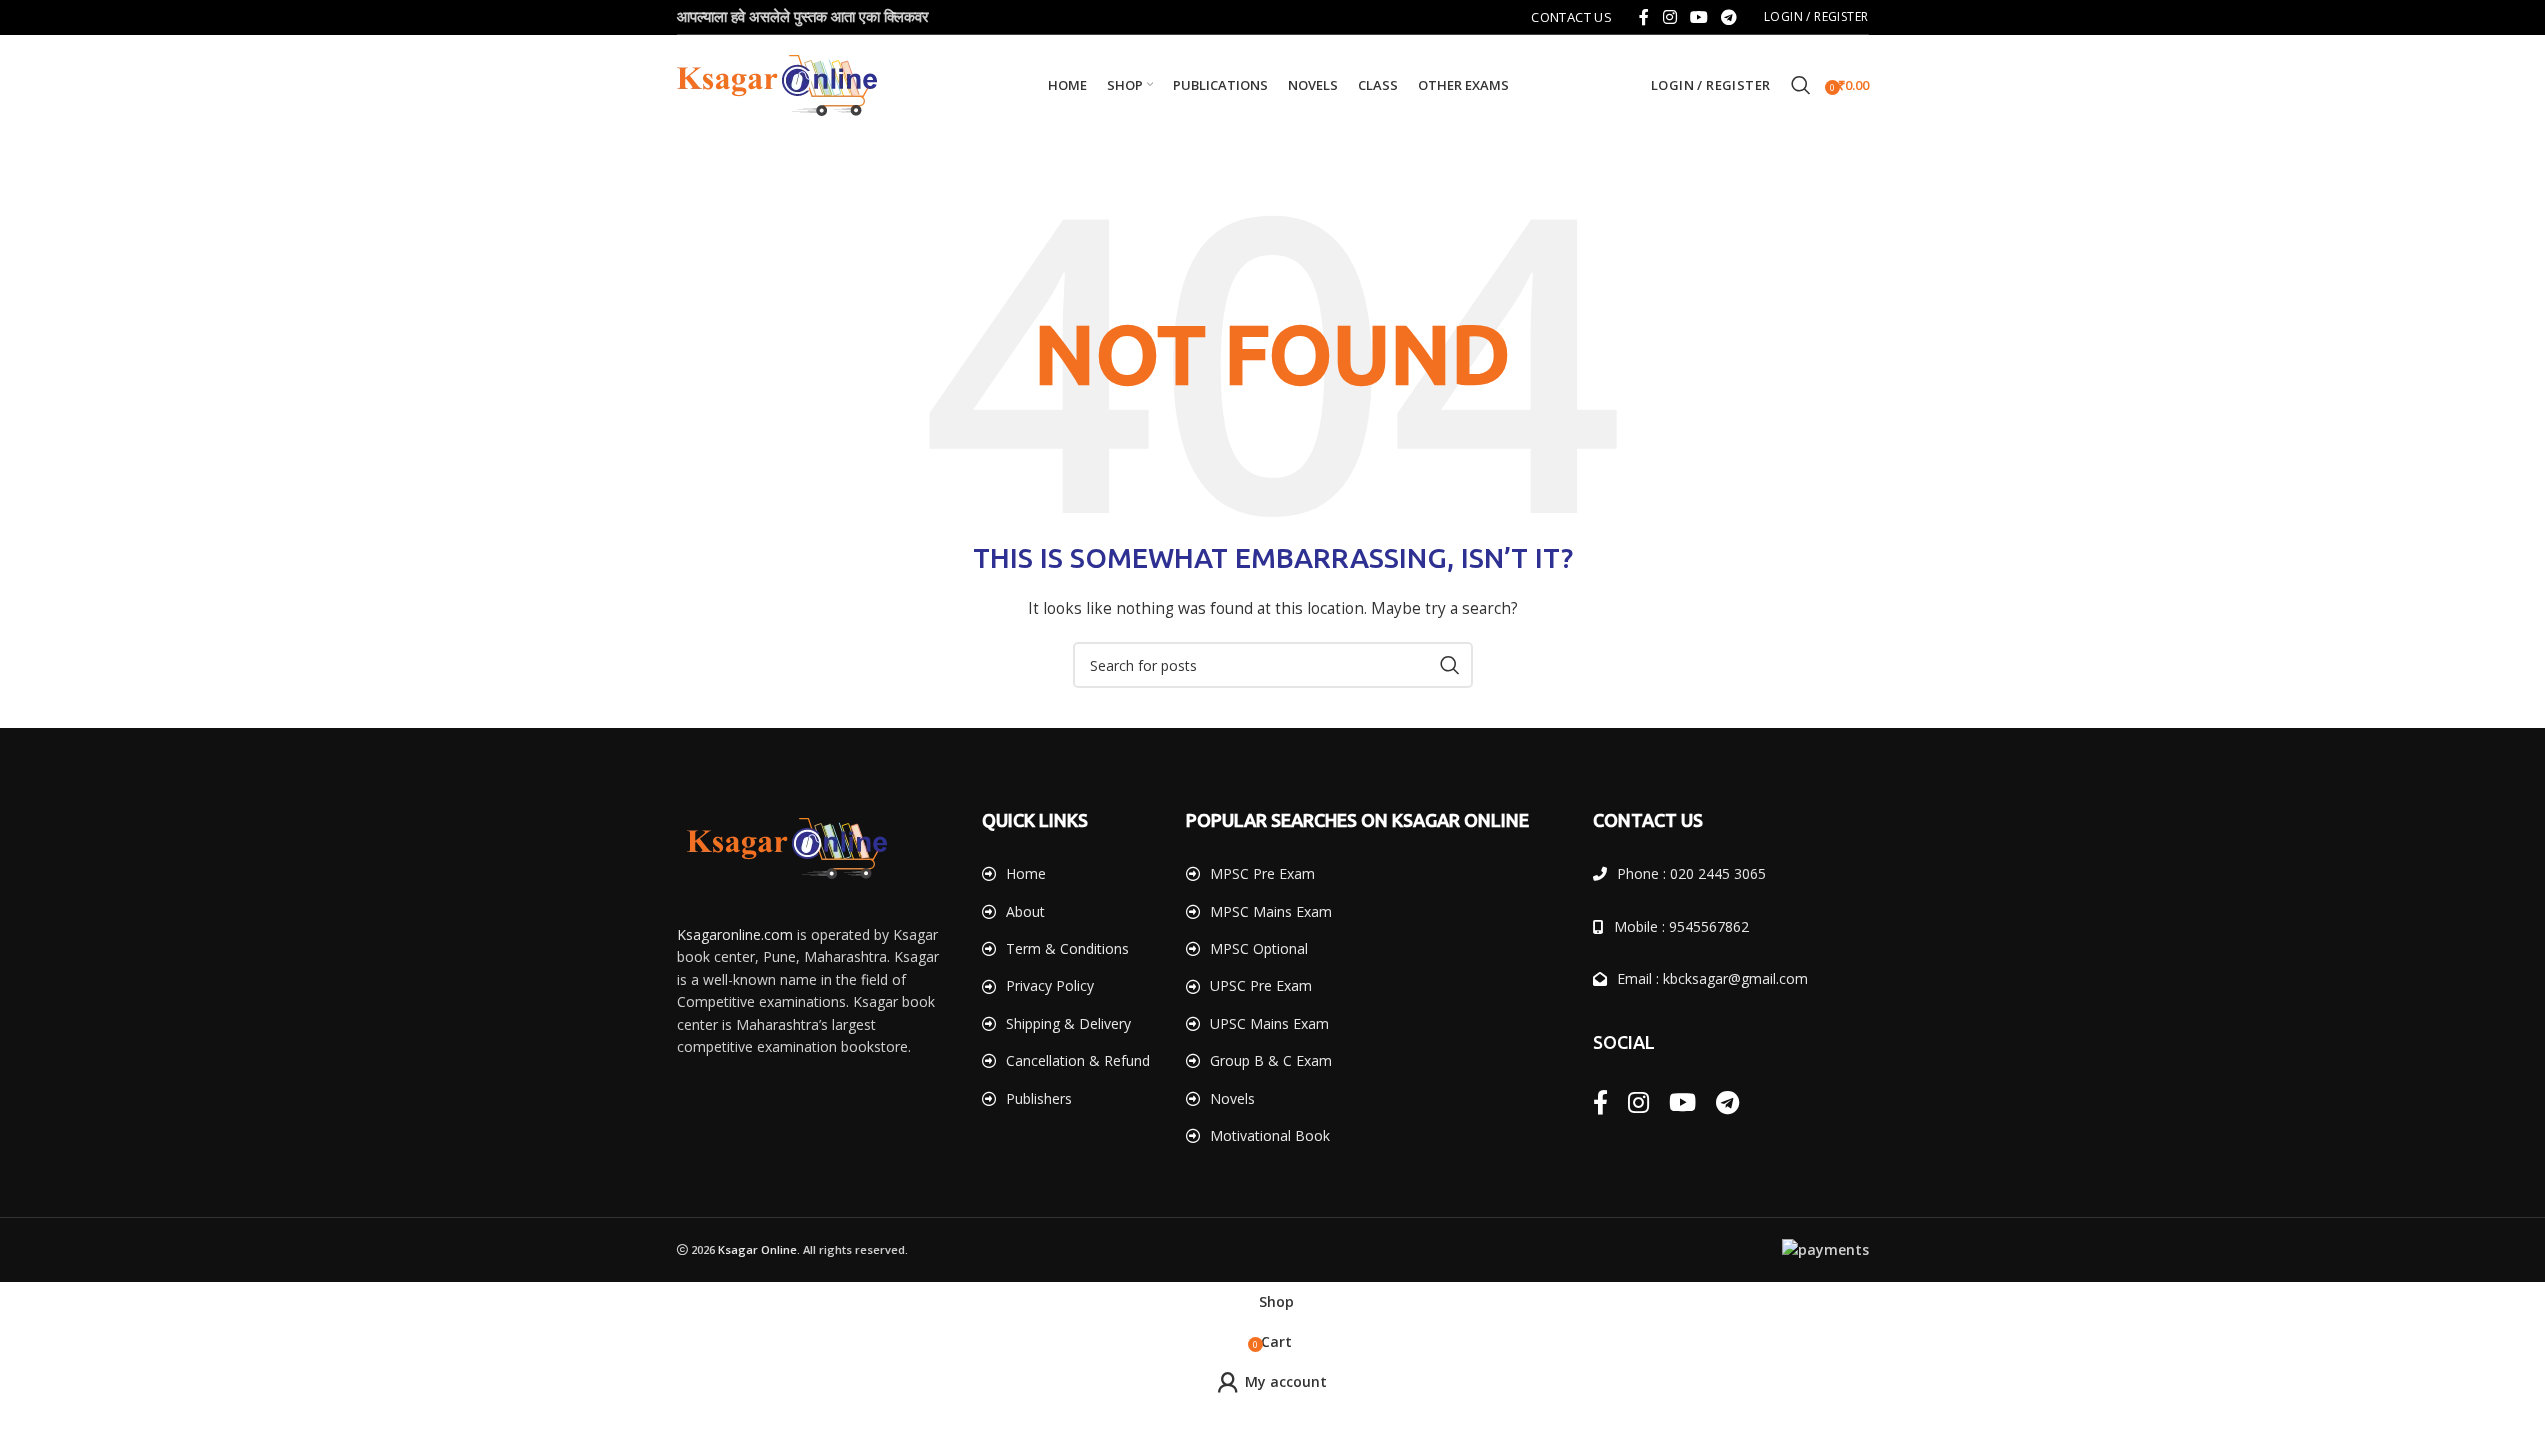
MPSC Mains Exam (1271, 911)
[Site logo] (777, 83)
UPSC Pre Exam (1261, 985)
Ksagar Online (757, 1249)
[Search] (1801, 85)
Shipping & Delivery (1068, 1023)
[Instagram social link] (1669, 17)
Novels (1232, 1098)
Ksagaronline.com (735, 934)
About (1025, 911)
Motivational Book (1270, 1135)
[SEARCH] (1450, 665)
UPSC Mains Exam (1269, 1023)
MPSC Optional (1259, 948)
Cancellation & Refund (1078, 1060)
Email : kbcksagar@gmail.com (1712, 978)
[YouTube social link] (1698, 17)
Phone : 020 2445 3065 (1691, 873)
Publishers (1039, 1098)
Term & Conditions (1067, 948)
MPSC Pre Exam (1262, 873)
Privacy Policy (1050, 985)
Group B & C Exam (1271, 1060)
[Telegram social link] (1729, 17)
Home (1026, 873)
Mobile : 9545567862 (1681, 926)
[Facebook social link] (1644, 17)
